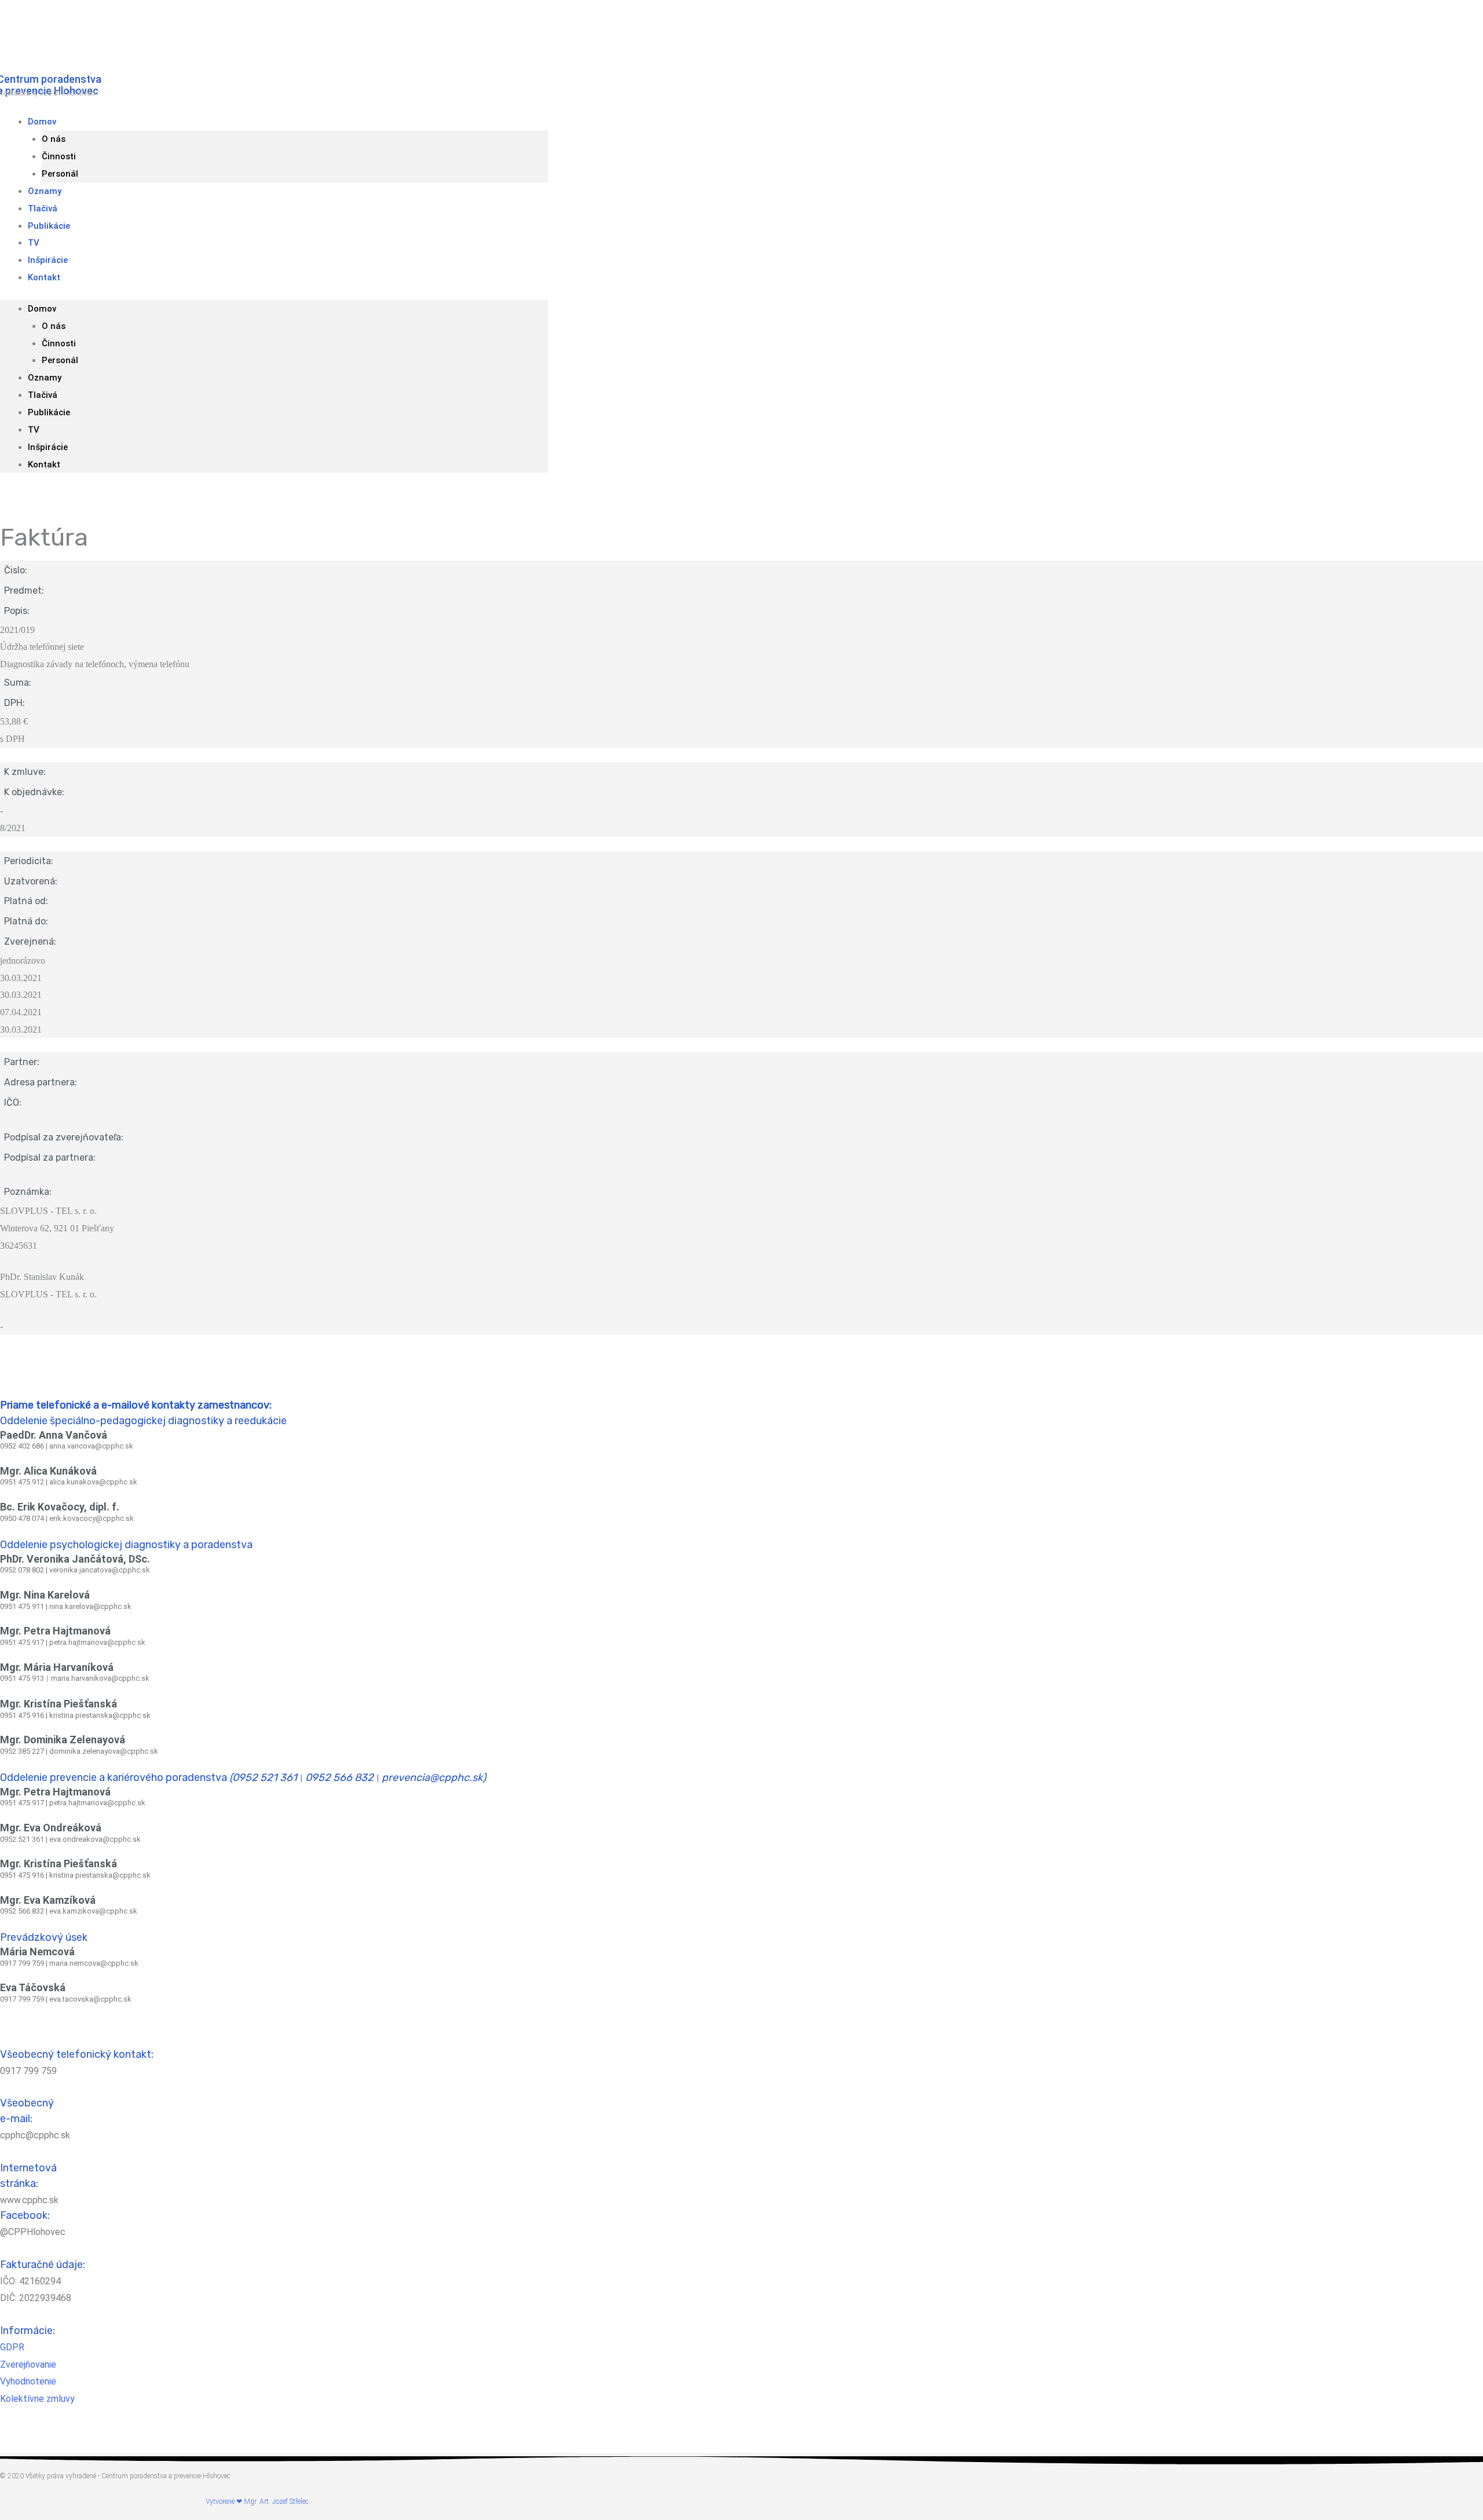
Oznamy (45, 378)
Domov (42, 122)
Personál (60, 360)
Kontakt (44, 277)
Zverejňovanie (28, 2364)
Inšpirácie (48, 447)
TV (34, 430)
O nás (54, 139)
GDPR (12, 2347)
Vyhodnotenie (28, 2381)
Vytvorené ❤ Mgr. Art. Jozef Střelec (257, 2501)
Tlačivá (43, 395)
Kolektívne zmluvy (37, 2399)
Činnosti (59, 156)
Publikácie (49, 226)
